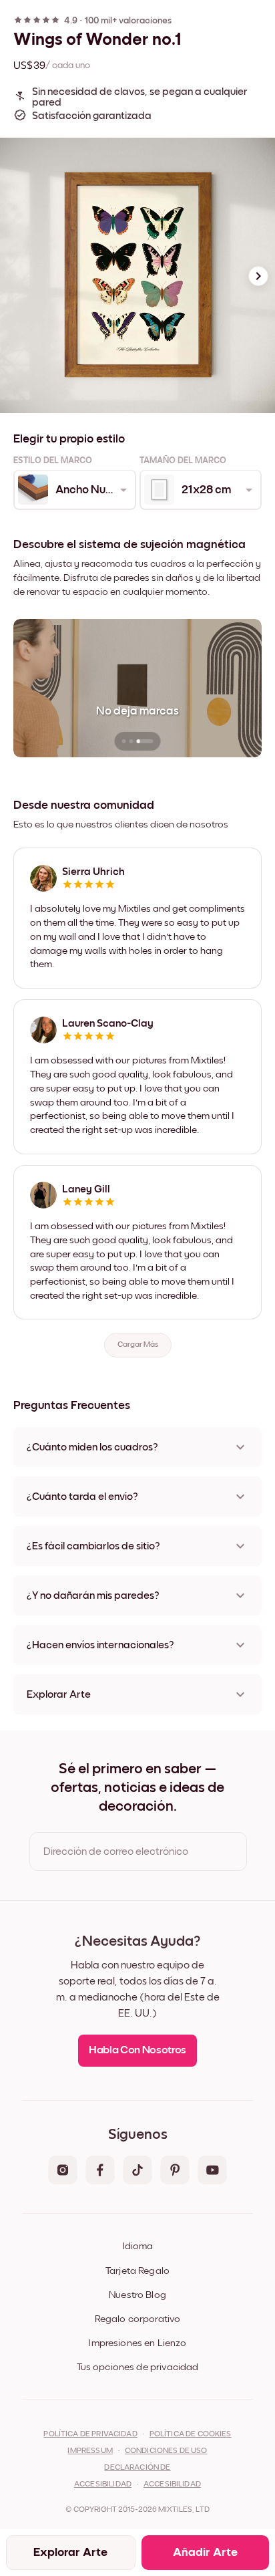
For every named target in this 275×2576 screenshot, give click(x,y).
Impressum (90, 2451)
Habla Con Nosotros (137, 2050)
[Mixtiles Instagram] (63, 2171)
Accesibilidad (172, 2484)
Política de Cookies (191, 2434)
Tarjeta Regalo (137, 2271)
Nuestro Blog (137, 2295)
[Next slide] (258, 276)
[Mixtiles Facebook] (100, 2171)
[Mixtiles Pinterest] (175, 2171)
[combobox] (74, 490)
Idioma (137, 2246)
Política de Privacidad (90, 2434)
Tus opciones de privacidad (138, 2367)
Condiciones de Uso (166, 2451)
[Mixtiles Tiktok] (137, 2171)
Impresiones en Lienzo (137, 2343)
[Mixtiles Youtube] (212, 2171)
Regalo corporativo (138, 2319)
